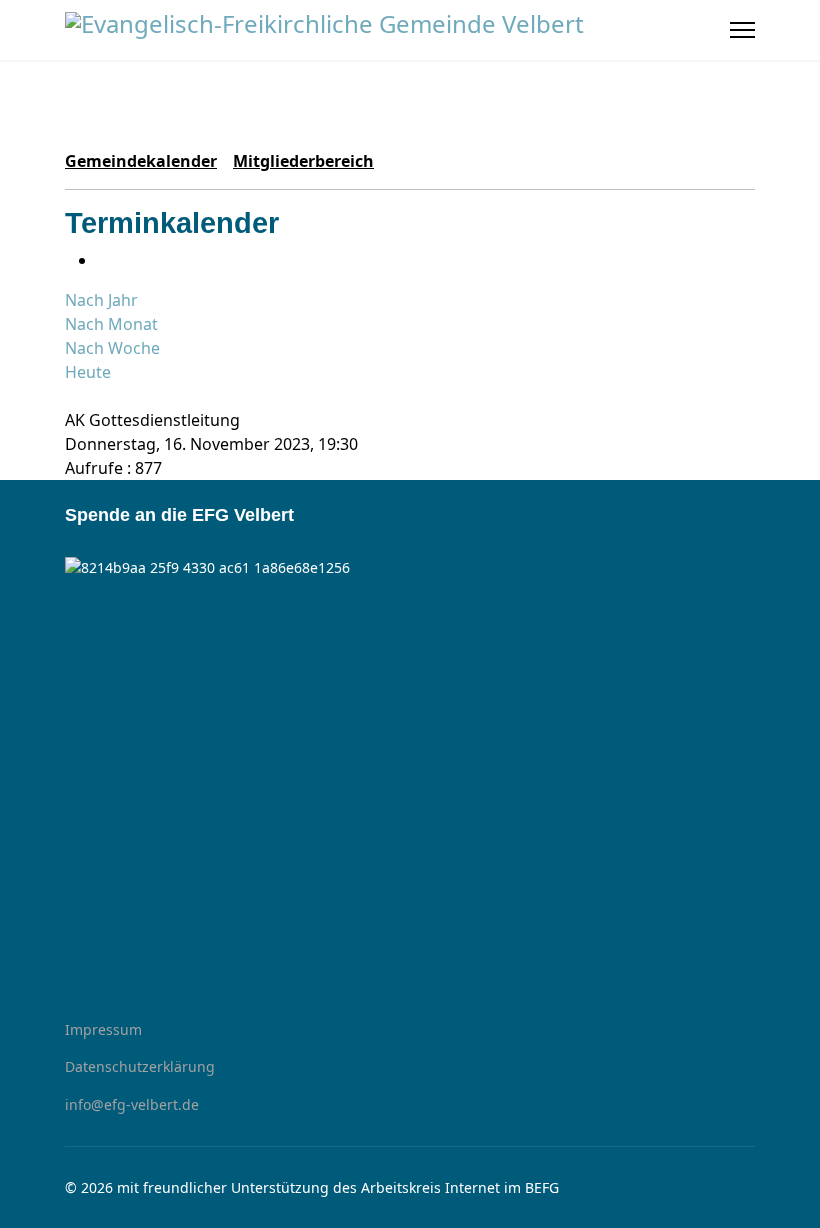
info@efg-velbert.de (132, 1104)
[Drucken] (103, 260)
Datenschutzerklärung (140, 1066)
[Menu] (742, 30)
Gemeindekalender (141, 161)
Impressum (103, 1029)
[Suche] (71, 396)
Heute (88, 372)
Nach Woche (112, 348)
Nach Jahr (101, 300)
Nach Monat (111, 324)
